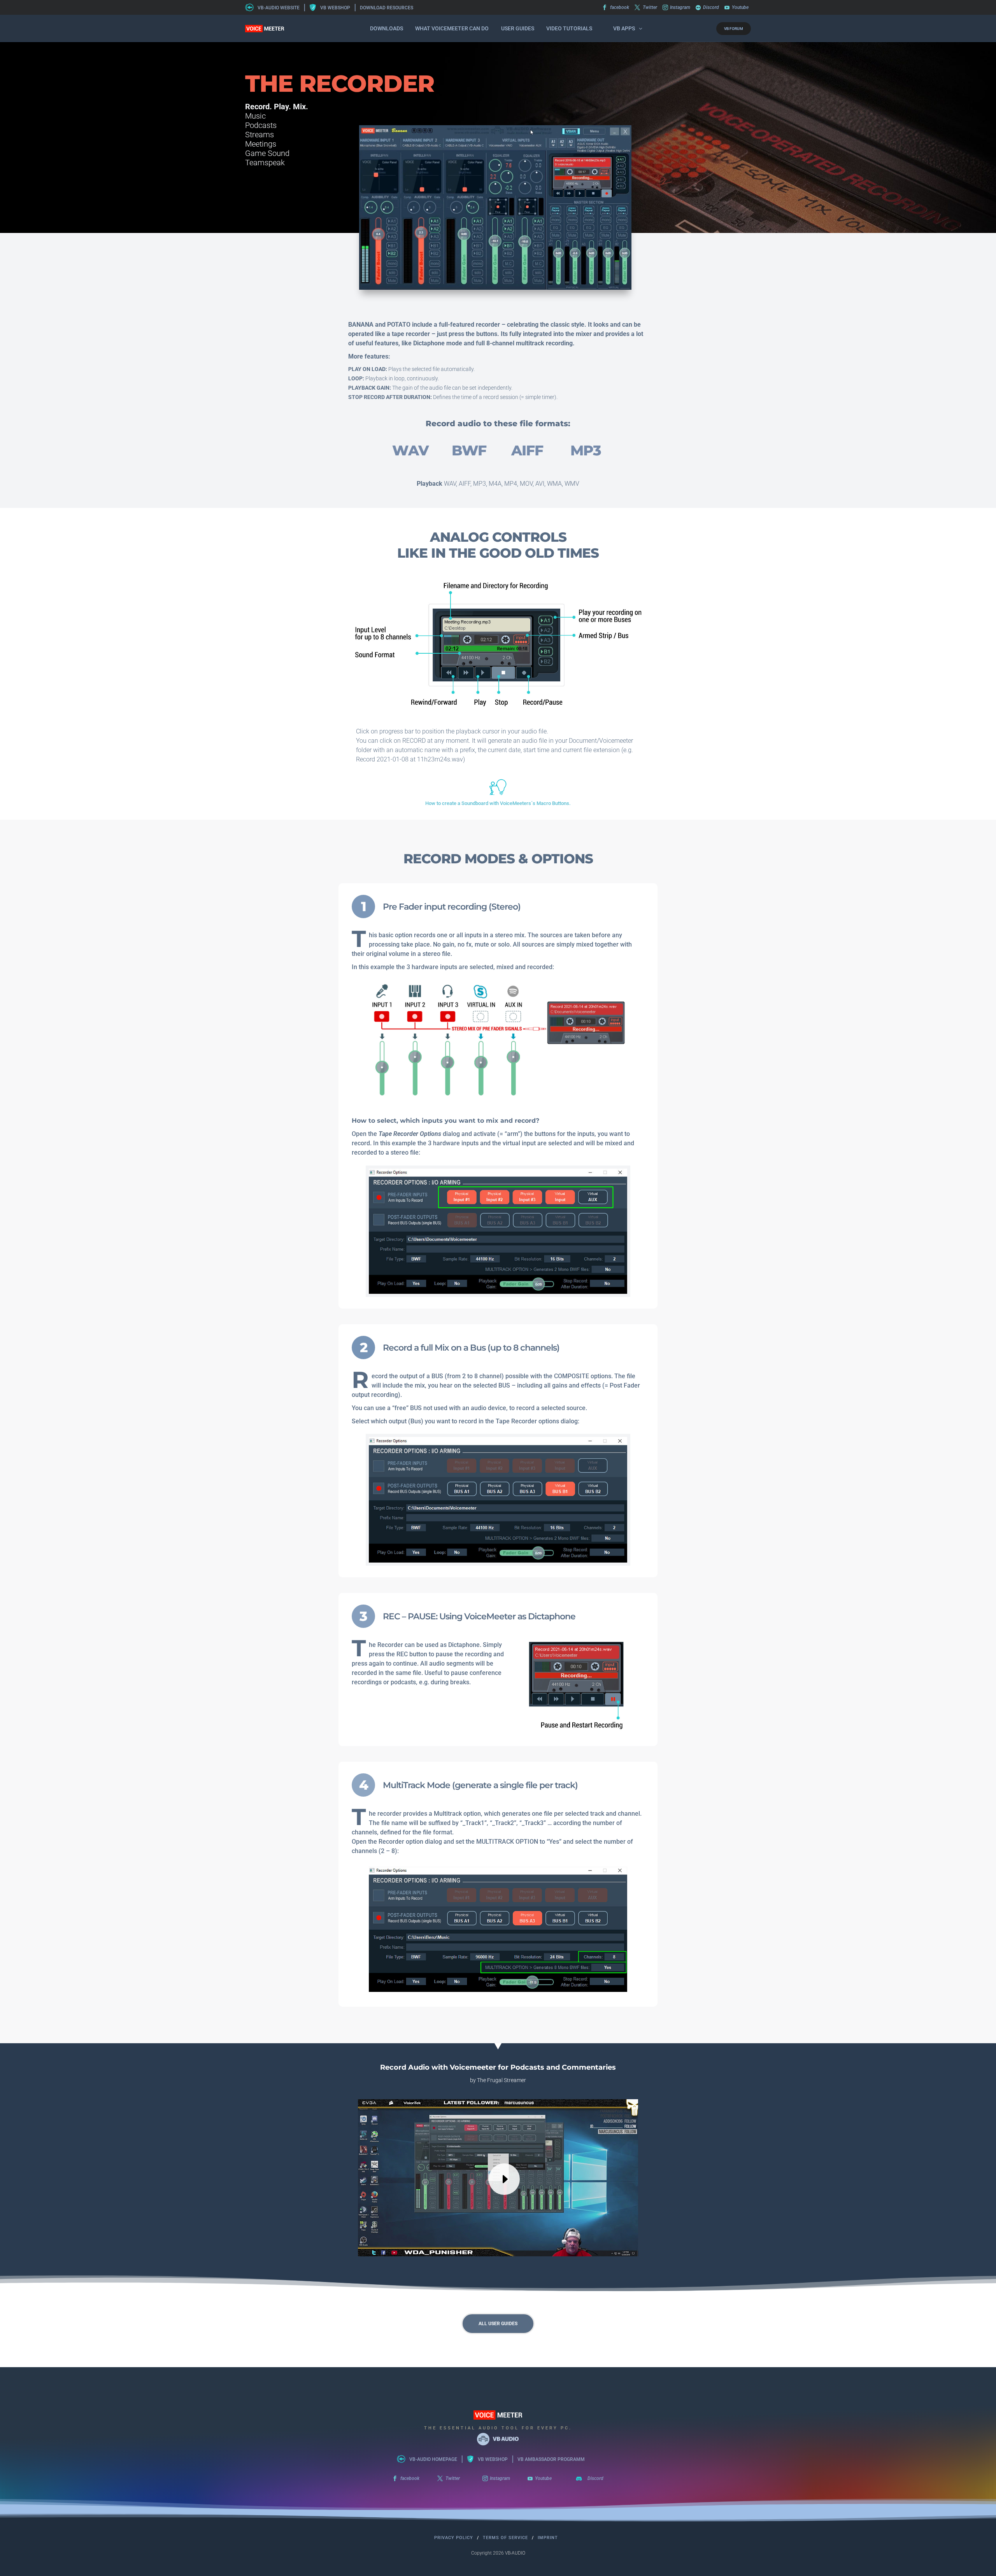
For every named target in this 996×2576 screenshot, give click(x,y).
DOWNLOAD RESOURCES (387, 8)
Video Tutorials (569, 28)
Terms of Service (505, 2538)
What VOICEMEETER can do (452, 28)
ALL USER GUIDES (498, 2324)
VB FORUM (734, 29)
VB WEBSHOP (335, 8)
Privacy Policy (454, 2538)
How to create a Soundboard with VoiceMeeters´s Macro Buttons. (498, 803)
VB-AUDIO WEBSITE (279, 8)
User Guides (518, 28)
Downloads (387, 28)
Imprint (548, 2538)
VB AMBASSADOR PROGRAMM (551, 2459)
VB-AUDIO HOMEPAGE (433, 2459)
